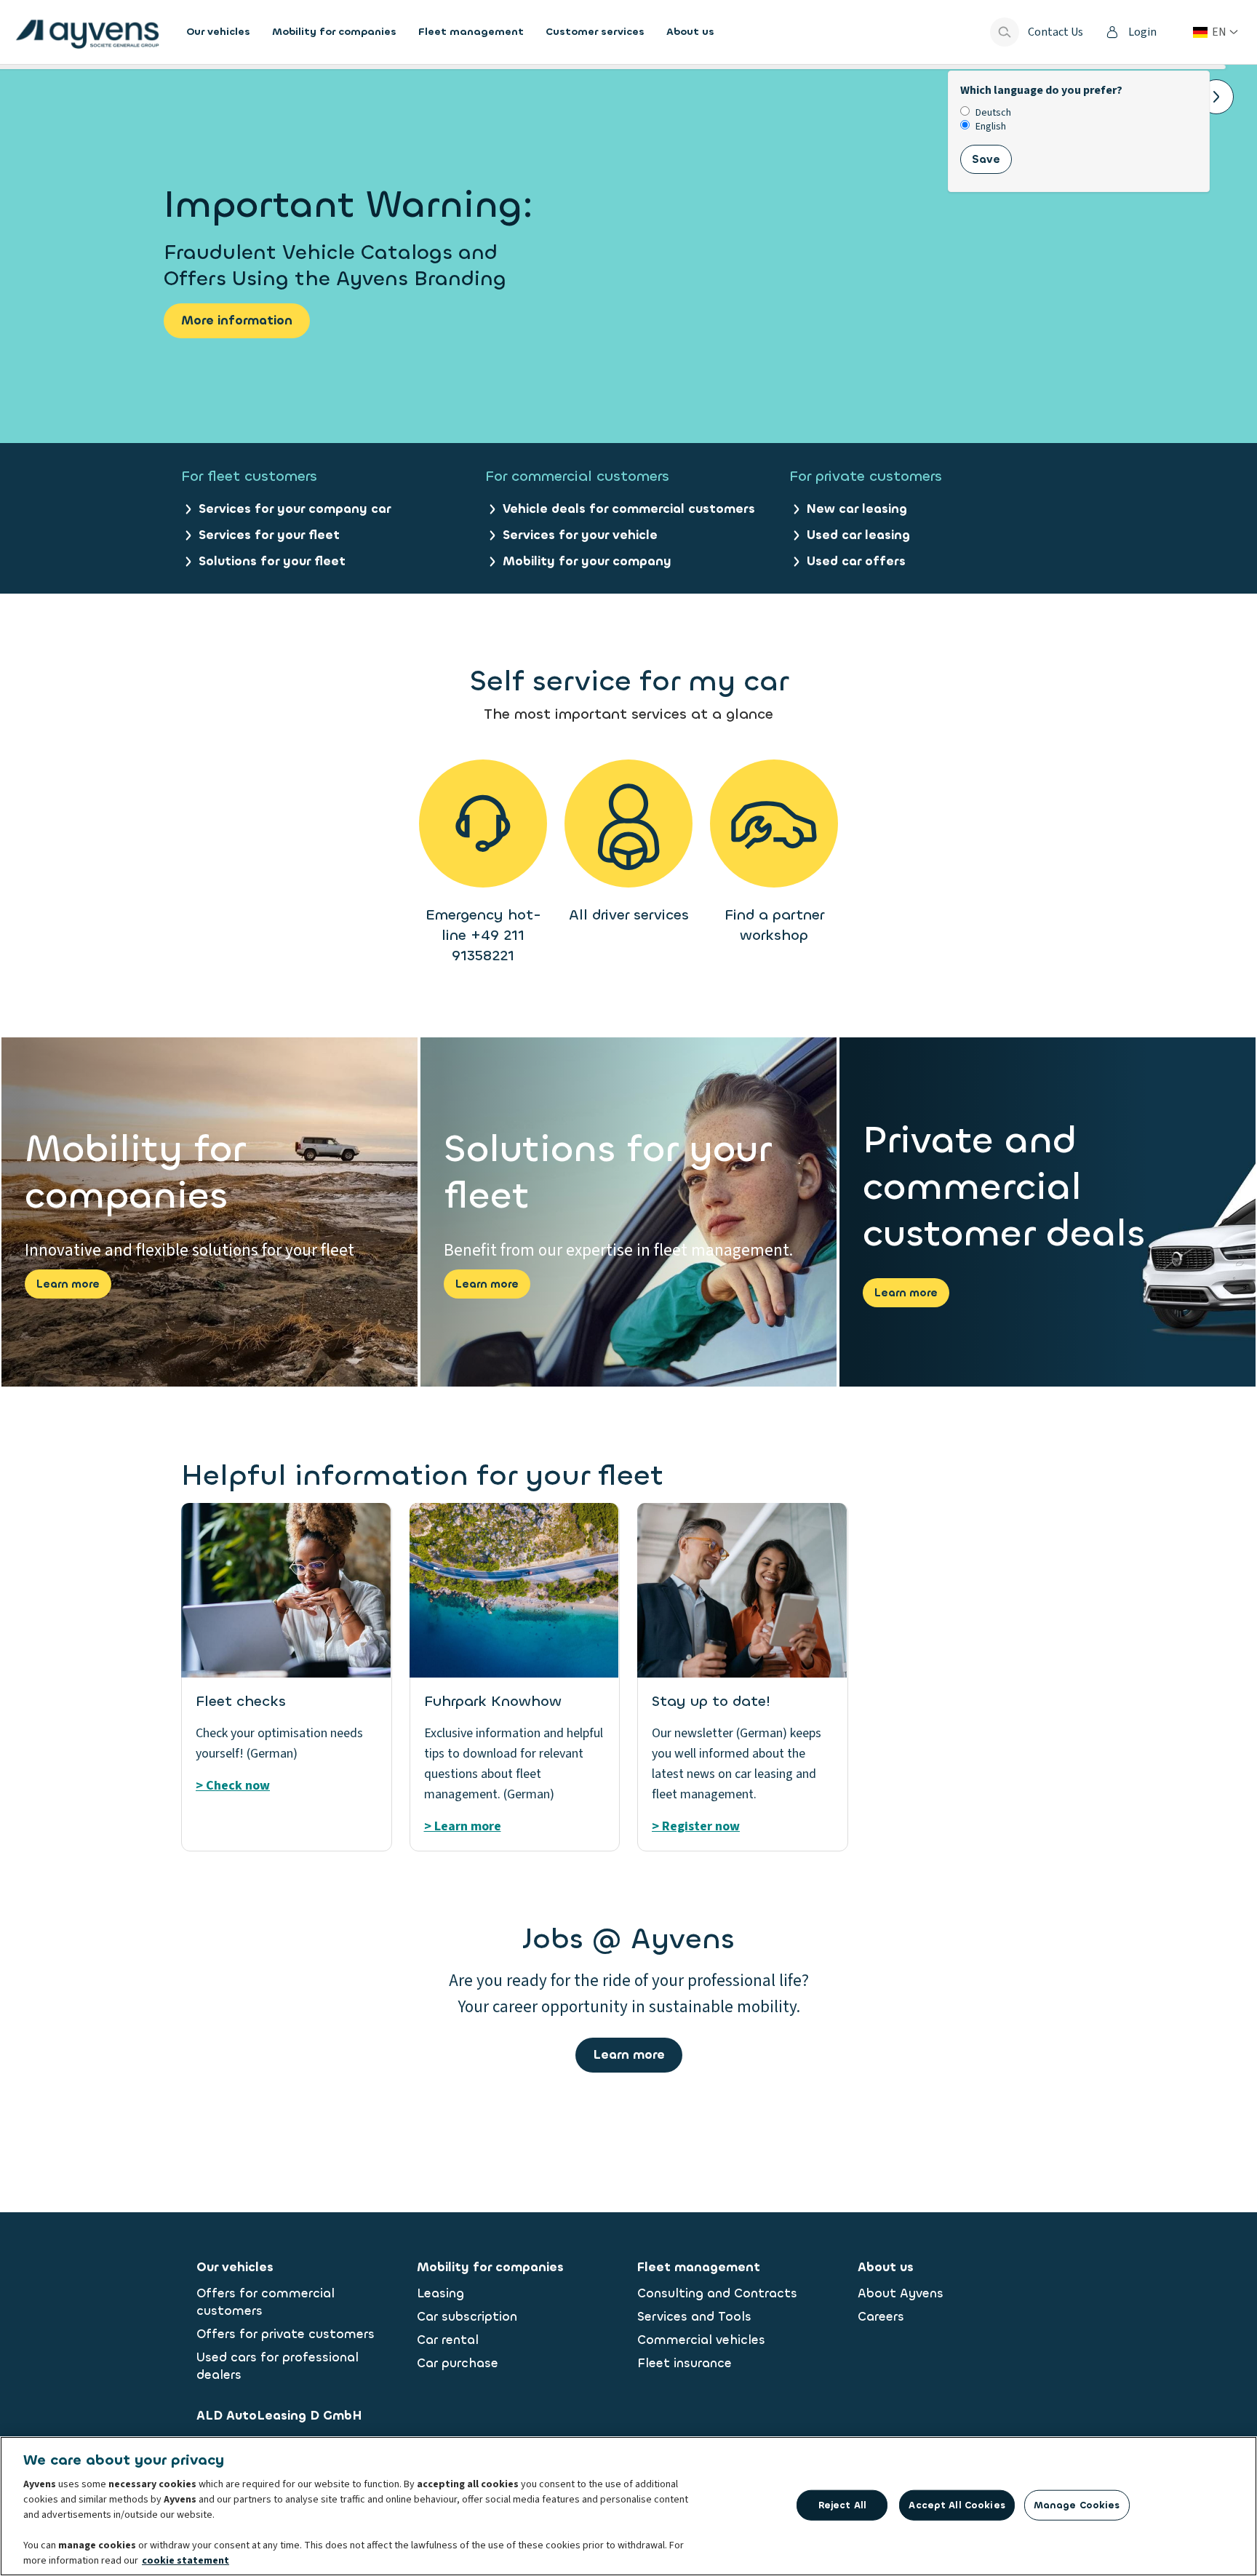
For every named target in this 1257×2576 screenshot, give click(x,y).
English (991, 127)
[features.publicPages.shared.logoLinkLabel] (87, 32)
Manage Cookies (1077, 2505)
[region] (628, 2506)
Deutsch (993, 113)
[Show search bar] (1005, 32)
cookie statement (185, 2561)
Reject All (842, 2505)
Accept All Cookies (957, 2505)
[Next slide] (1216, 97)
